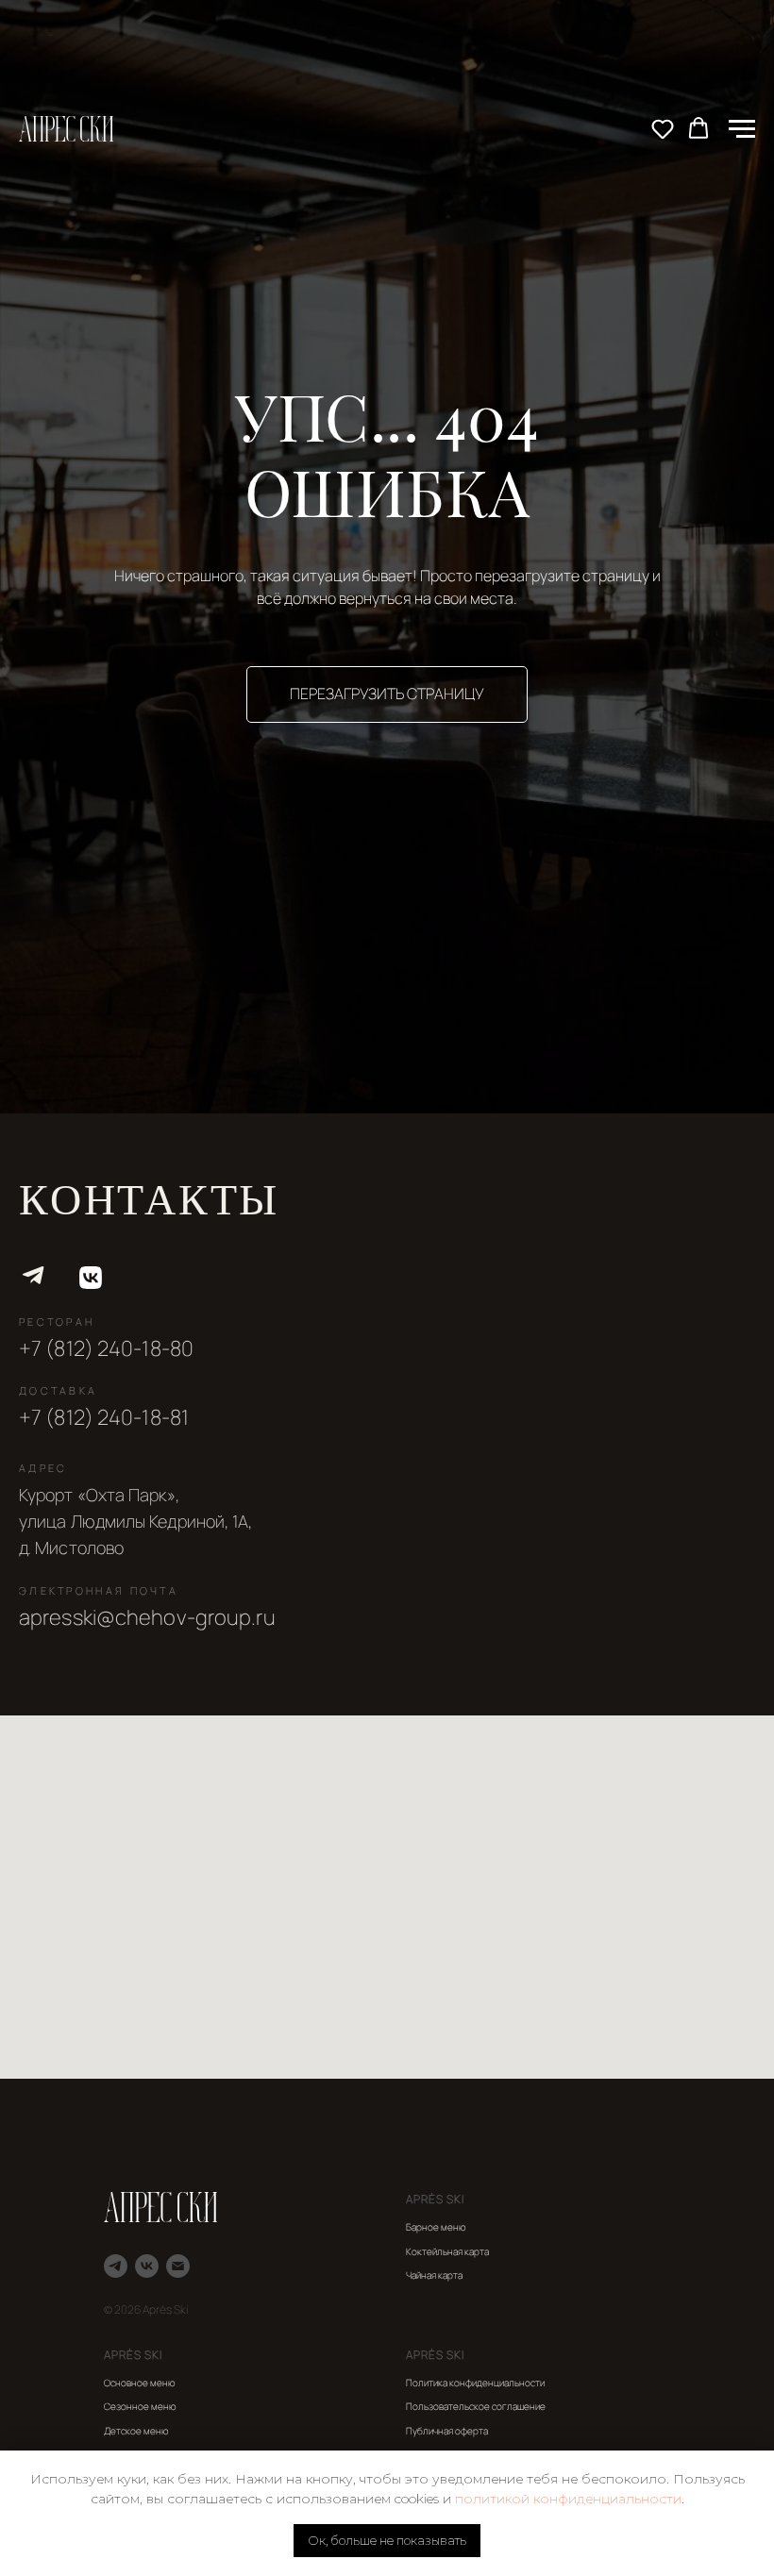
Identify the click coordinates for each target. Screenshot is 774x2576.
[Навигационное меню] (742, 129)
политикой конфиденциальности (568, 2499)
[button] (663, 128)
